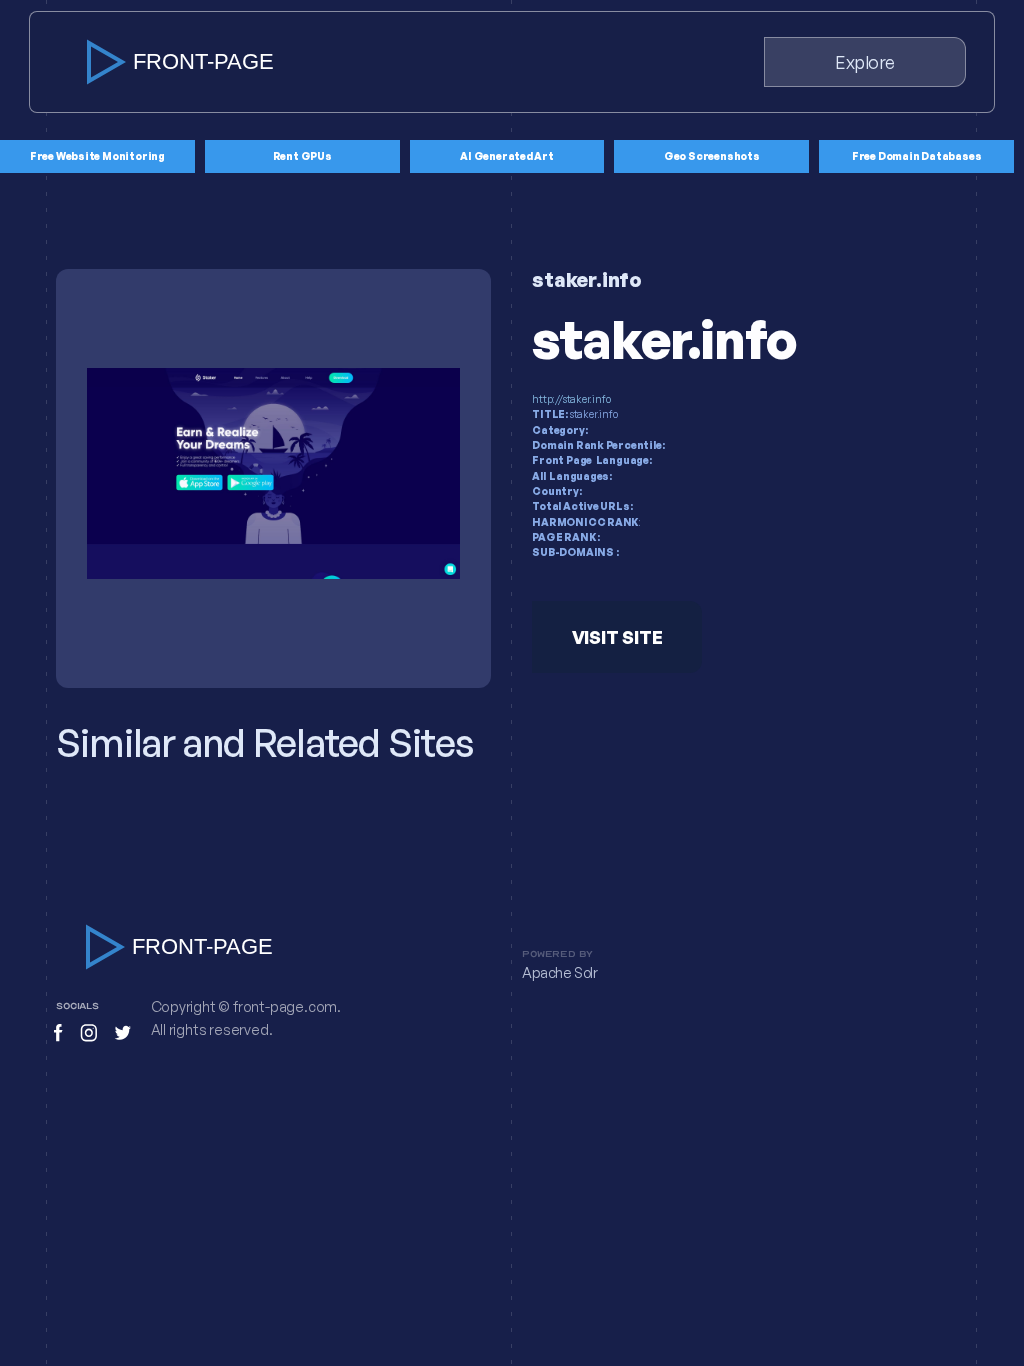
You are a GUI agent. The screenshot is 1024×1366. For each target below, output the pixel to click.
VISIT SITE (617, 637)
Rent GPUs (302, 156)
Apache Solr (560, 973)
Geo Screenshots (712, 156)
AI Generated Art (507, 156)
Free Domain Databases (917, 156)
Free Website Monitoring (97, 156)
